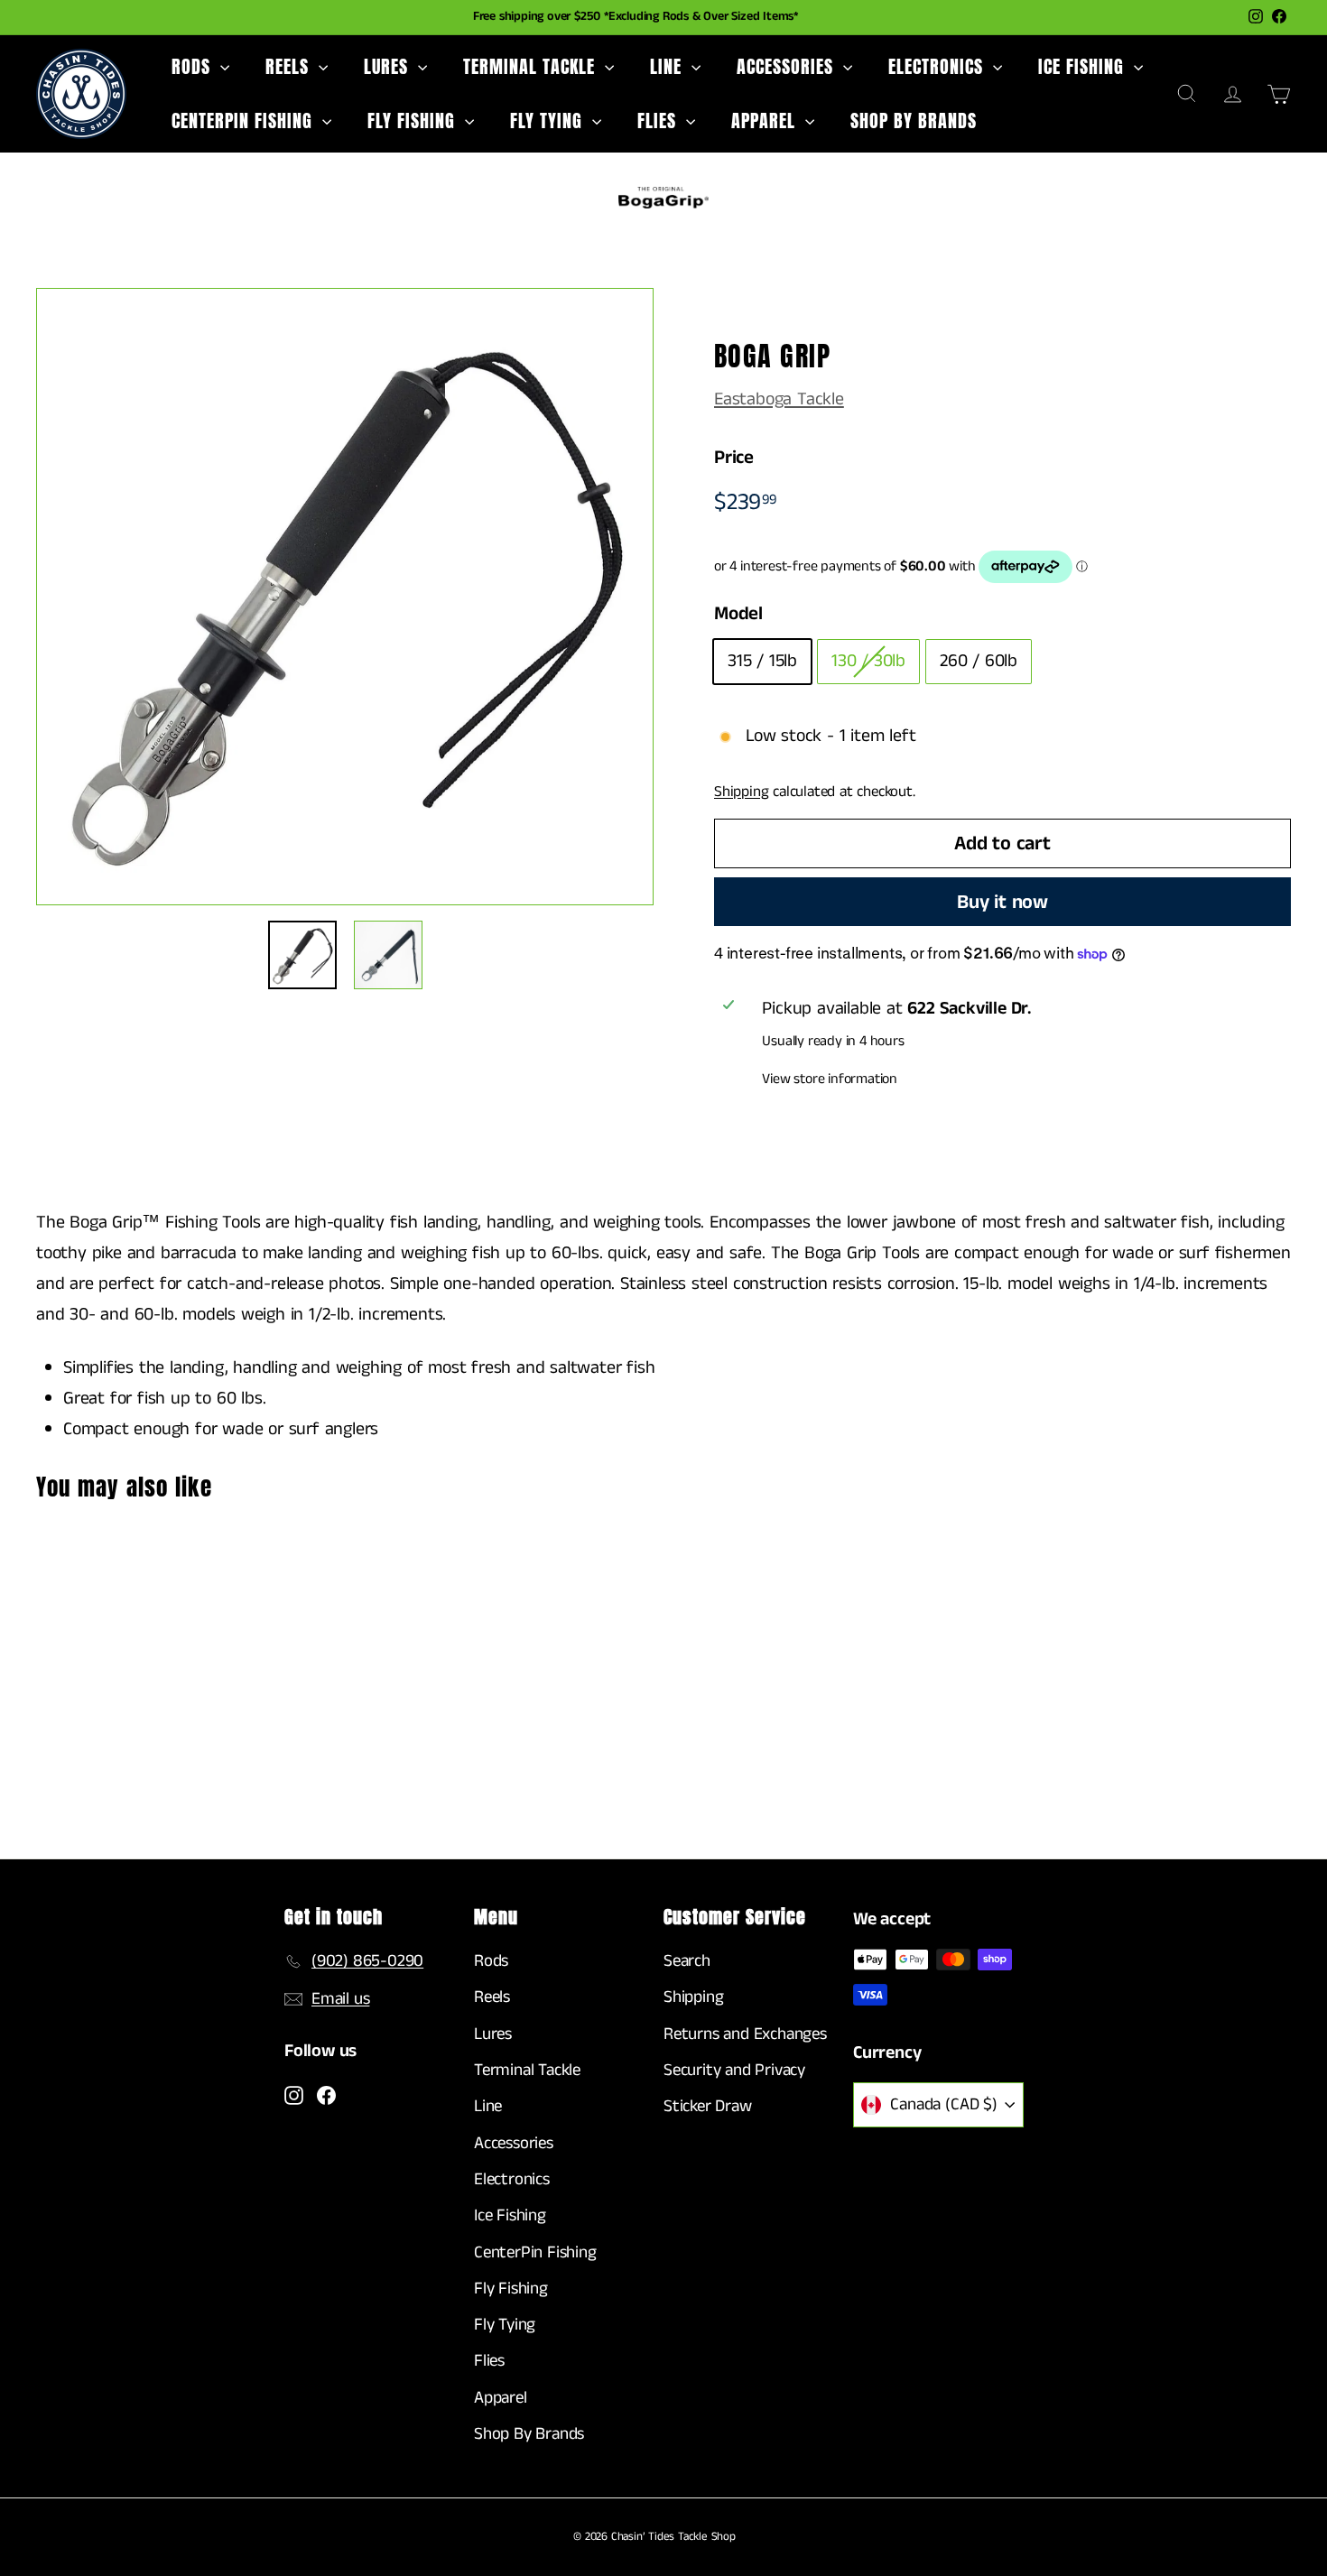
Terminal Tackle (532, 66)
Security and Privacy (734, 2070)
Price (734, 458)
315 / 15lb (762, 661)
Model (738, 614)
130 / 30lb (868, 661)
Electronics (938, 66)
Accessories (788, 66)
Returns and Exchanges (745, 2034)
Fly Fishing (414, 120)
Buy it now (1002, 902)
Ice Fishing (1084, 66)
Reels (290, 66)
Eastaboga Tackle (779, 399)
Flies (659, 120)
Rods (194, 66)
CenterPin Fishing (245, 120)
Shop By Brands (914, 120)
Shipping (741, 792)
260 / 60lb (979, 661)
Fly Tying (549, 120)
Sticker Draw (708, 2106)
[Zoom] (345, 597)
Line (668, 66)
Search (687, 1961)
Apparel (766, 120)
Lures (389, 66)
